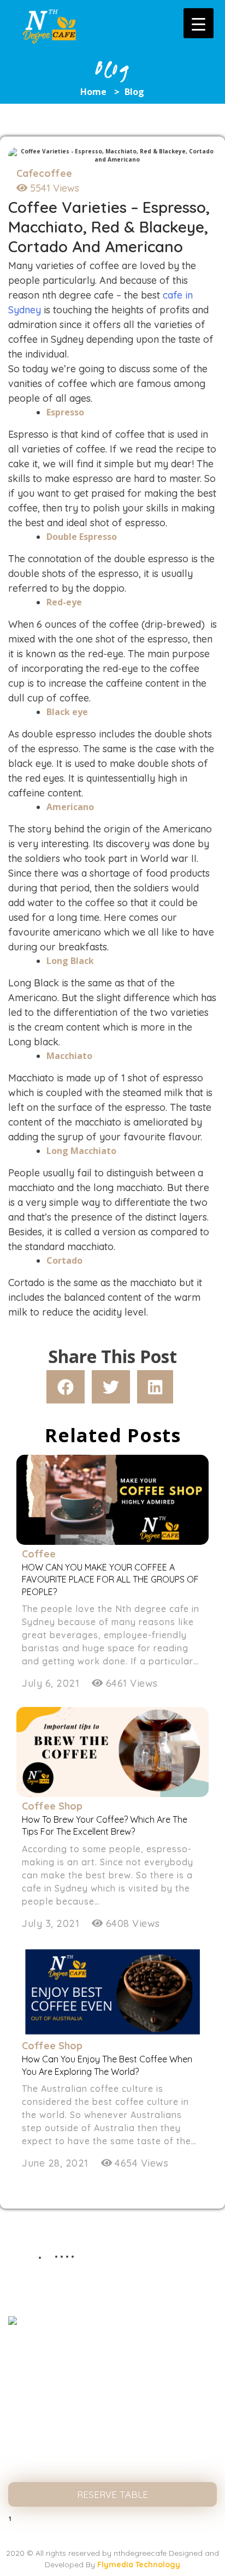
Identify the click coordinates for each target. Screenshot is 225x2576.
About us (112, 2378)
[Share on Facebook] (66, 1387)
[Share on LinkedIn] (155, 1387)
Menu (113, 2401)
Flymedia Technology (139, 2565)
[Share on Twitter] (111, 1387)
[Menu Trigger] (199, 23)
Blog (112, 2422)
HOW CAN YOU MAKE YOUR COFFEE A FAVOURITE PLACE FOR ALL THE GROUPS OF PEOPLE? (110, 1579)
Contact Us (112, 2467)
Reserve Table (112, 2494)
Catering (113, 2445)
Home (93, 92)
